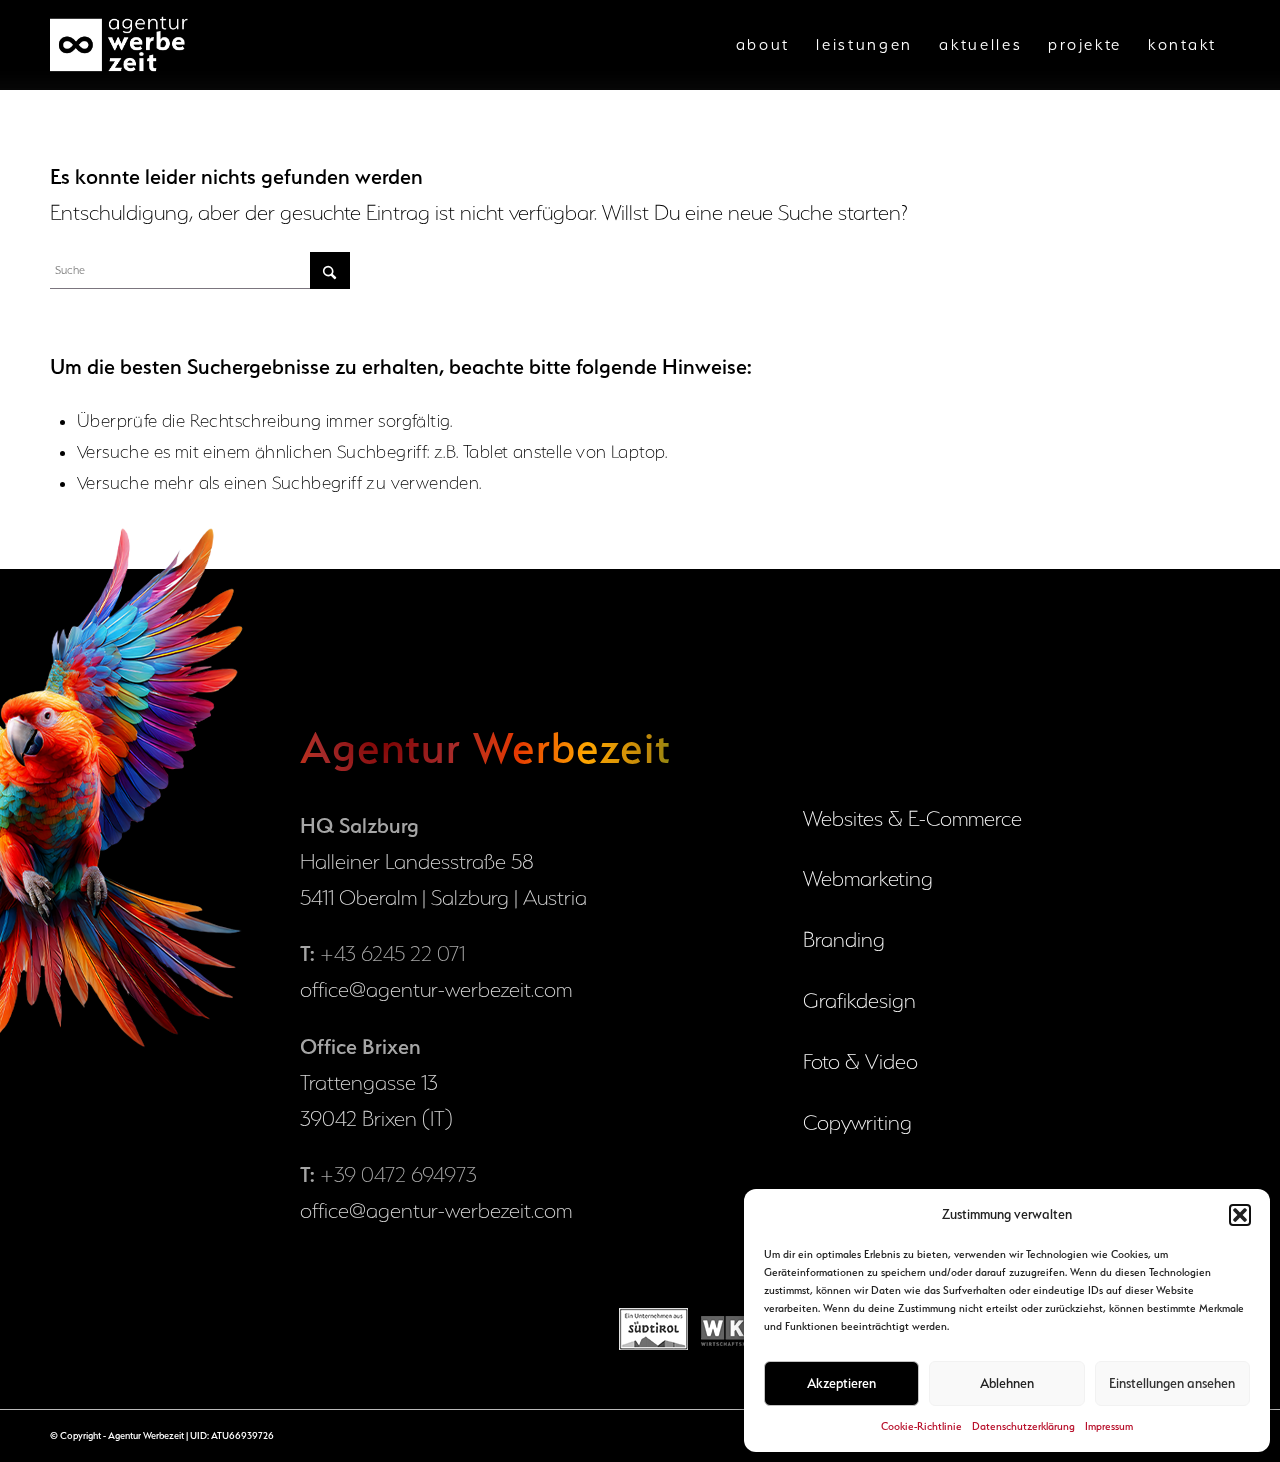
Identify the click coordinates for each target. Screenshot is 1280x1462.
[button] (1240, 1215)
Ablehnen (1007, 1383)
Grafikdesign (859, 1000)
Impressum (1109, 1426)
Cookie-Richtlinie (921, 1426)
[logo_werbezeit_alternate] (121, 45)
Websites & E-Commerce (912, 818)
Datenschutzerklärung (1023, 1426)
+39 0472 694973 (398, 1174)
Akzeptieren (841, 1383)
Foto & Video (860, 1061)
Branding (844, 939)
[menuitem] (763, 45)
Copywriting (857, 1122)
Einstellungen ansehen (1172, 1383)
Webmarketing (868, 878)
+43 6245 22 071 (392, 953)
